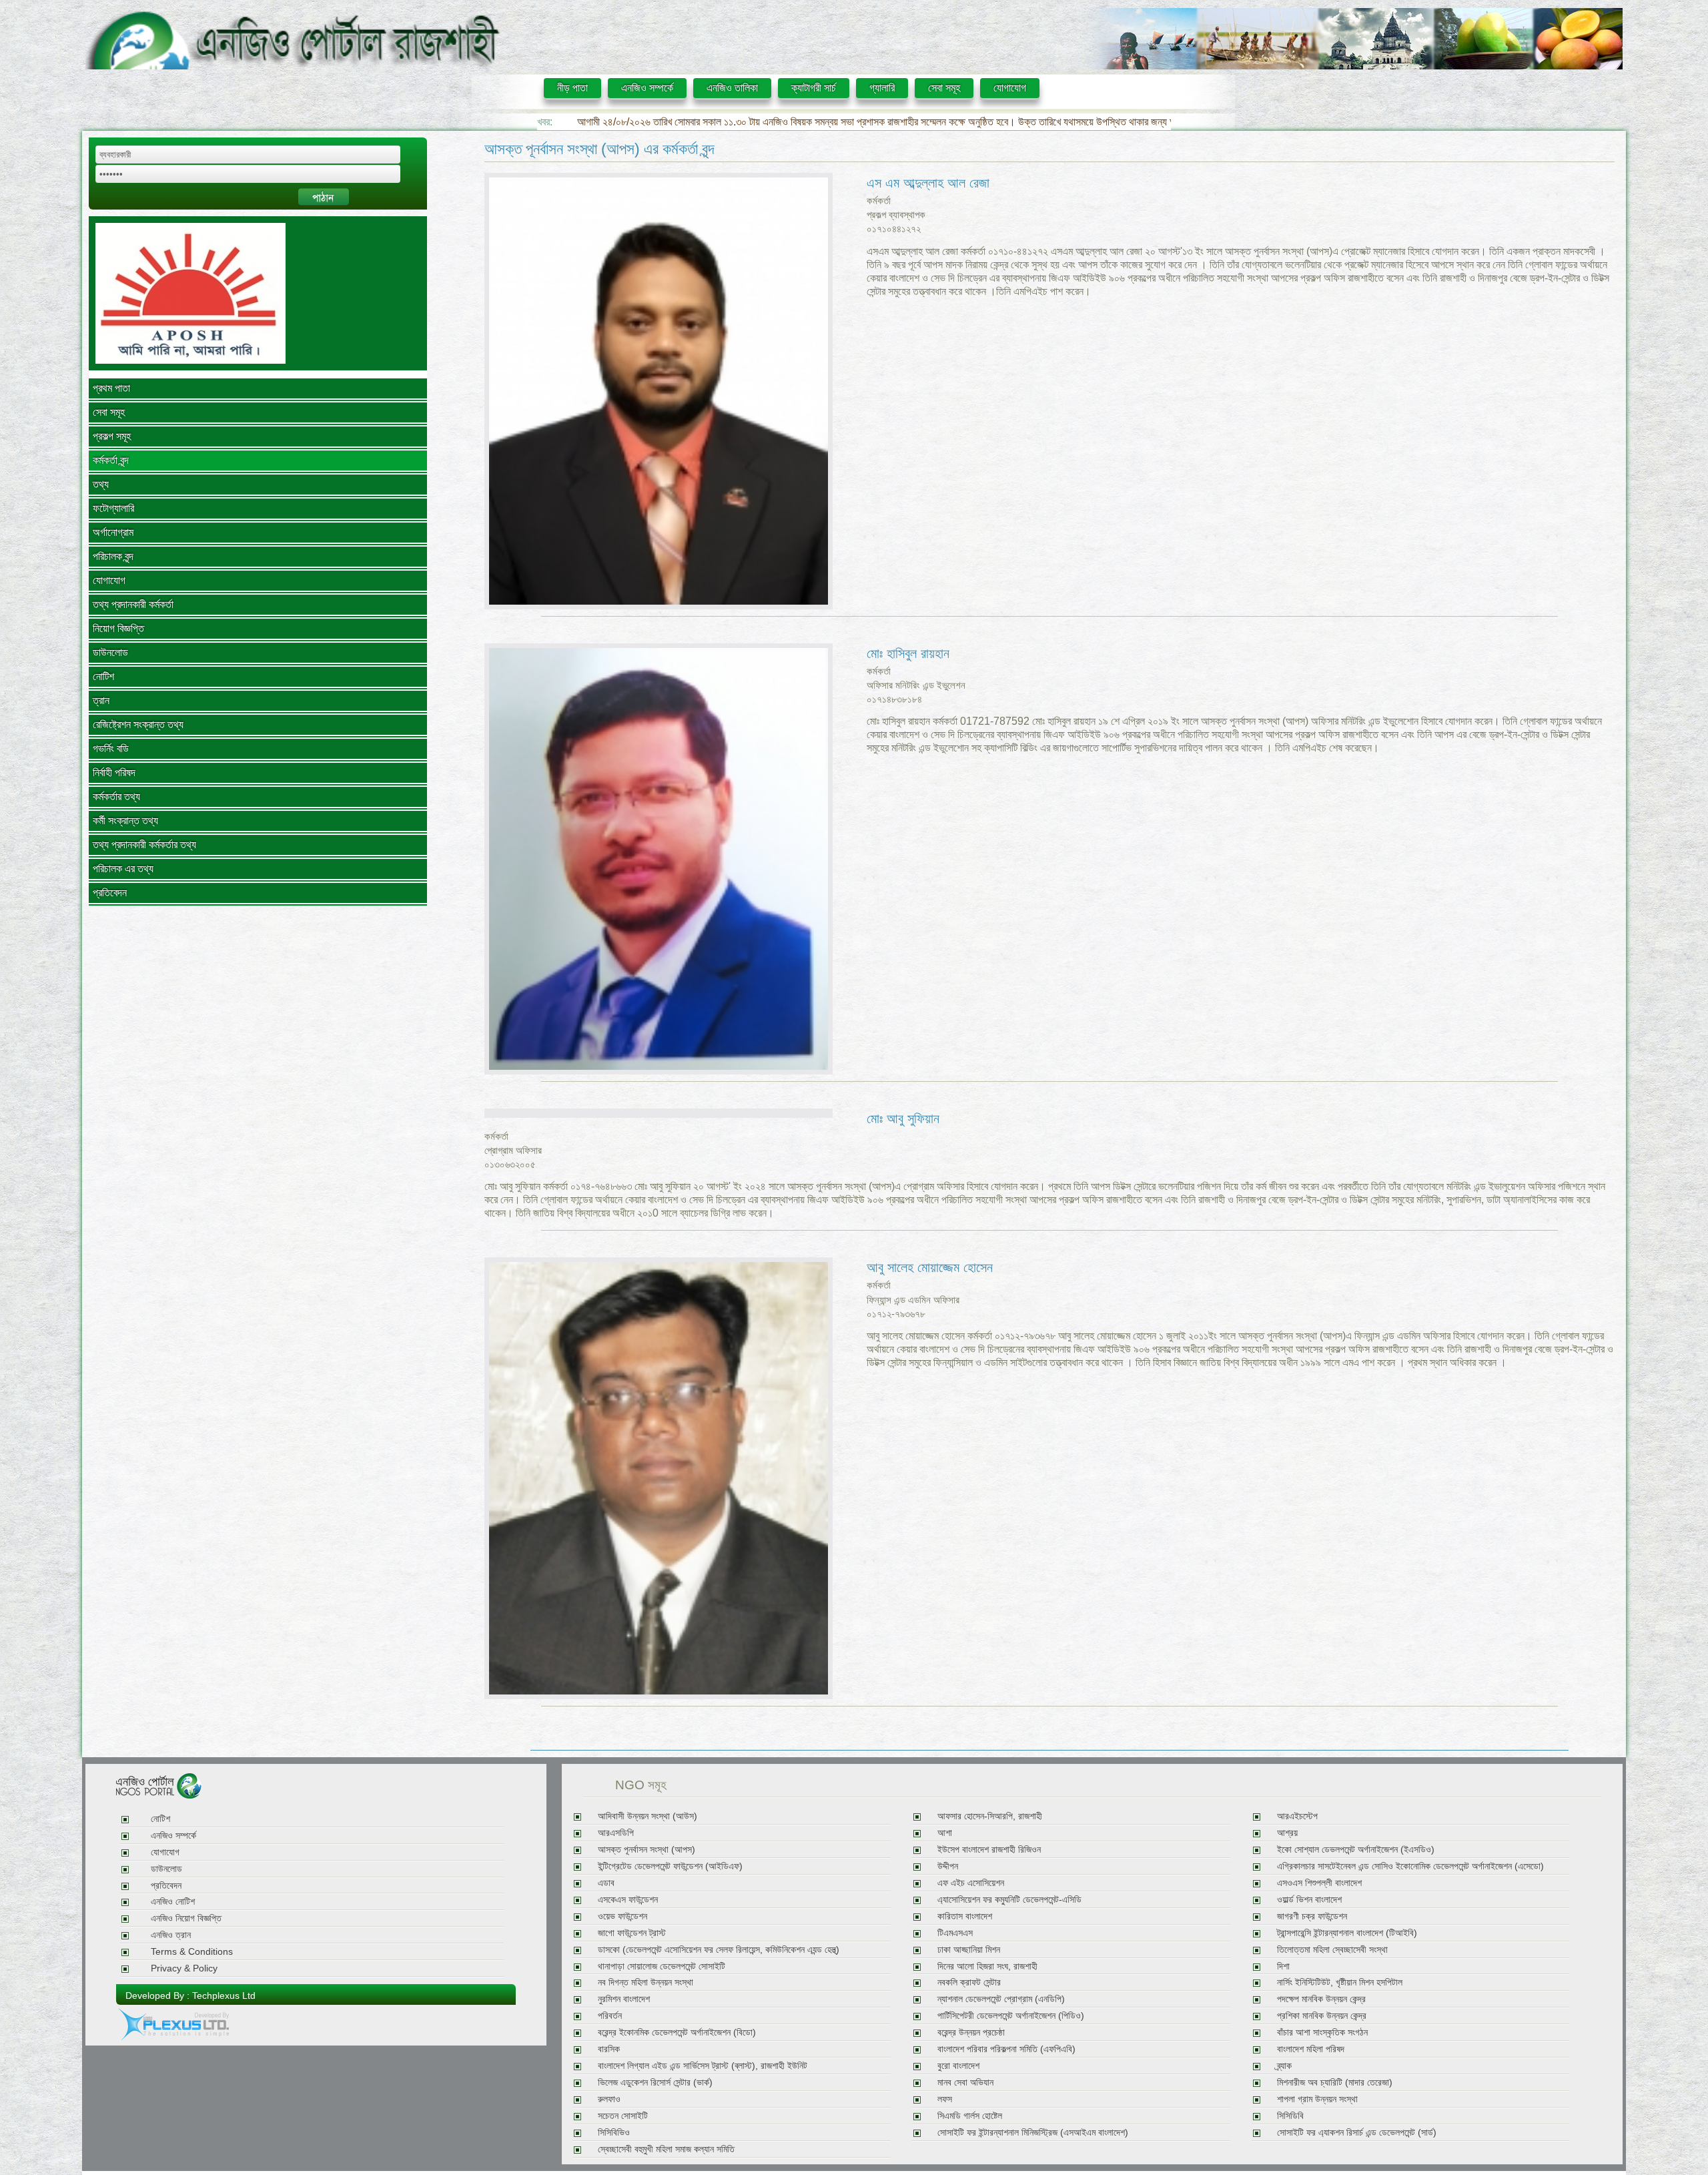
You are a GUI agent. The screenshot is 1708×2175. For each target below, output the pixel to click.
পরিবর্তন (610, 2016)
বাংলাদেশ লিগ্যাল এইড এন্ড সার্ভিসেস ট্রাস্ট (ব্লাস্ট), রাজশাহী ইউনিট (703, 2066)
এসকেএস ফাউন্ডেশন (628, 1900)
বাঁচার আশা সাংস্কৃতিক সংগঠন (1322, 2033)
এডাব (606, 1883)
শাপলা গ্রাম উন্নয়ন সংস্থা (1317, 2099)
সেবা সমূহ (944, 88)
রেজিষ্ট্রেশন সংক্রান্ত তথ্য (138, 724)
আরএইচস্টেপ (1297, 1816)
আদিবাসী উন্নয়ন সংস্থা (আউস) (648, 1816)
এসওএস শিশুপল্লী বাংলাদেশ (1319, 1883)
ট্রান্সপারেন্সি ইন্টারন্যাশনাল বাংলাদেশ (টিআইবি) (1347, 1933)
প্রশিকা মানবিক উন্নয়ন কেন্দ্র (1322, 2016)
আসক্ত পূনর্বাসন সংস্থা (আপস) (647, 1850)
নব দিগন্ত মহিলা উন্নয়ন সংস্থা (646, 1982)
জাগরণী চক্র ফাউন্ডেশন (1312, 1916)
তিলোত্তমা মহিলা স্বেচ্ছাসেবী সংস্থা (1332, 1950)
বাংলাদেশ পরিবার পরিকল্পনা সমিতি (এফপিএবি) (1006, 2049)
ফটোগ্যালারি (113, 508)
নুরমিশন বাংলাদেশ (624, 1999)
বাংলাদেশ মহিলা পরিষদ (1311, 2049)
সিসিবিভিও (614, 2133)
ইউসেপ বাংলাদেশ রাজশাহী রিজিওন (989, 1850)
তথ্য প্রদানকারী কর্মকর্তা (133, 604)
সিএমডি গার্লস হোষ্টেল (970, 2116)
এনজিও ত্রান (171, 1935)
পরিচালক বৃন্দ (113, 556)
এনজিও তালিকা (732, 88)
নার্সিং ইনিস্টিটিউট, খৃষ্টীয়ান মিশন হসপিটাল (1340, 1982)
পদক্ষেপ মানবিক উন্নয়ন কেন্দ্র (1321, 1999)
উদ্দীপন (948, 1866)
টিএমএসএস (955, 1933)
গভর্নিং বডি (111, 748)
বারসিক (609, 2049)
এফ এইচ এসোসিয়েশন (971, 1883)
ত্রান (101, 700)
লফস (945, 2099)
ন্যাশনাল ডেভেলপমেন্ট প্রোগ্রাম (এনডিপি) (1001, 1999)
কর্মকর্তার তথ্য (116, 797)
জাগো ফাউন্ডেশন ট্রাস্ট (632, 1933)
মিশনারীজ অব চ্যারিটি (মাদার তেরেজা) (1335, 2083)
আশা (945, 1833)
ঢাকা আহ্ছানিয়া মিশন (969, 1950)
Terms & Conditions (192, 1952)
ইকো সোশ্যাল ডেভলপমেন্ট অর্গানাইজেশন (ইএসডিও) (1356, 1850)
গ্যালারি (882, 88)
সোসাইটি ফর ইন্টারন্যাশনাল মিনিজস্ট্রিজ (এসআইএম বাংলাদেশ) (1033, 2133)
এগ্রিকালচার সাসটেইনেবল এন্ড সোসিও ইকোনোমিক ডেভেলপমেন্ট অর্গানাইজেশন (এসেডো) (1410, 1866)
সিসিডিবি (1290, 2116)
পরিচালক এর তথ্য (123, 869)
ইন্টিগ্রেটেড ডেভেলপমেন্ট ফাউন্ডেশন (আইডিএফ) (670, 1866)
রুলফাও (609, 2099)
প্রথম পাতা (111, 388)
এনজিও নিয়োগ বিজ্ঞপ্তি (186, 1918)
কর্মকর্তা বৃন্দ (111, 460)
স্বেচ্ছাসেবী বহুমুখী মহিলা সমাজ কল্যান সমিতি (666, 2149)
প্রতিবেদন (110, 893)
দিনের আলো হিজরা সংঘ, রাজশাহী (987, 1966)
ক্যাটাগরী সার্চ (814, 88)
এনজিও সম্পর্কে (647, 88)
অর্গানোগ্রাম (113, 532)
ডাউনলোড (110, 652)
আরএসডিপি (616, 1833)
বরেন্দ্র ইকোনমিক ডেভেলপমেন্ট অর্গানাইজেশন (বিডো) (677, 2033)
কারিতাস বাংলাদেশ (965, 1916)
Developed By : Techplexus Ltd (190, 1995)
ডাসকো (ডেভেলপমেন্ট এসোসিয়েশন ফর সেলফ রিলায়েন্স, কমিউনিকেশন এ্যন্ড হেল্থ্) (719, 1950)
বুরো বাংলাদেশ (958, 2066)
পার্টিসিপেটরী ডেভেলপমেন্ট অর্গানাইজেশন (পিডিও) (1011, 2016)
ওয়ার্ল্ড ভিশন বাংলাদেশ (1309, 1900)
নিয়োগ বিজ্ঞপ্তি (118, 628)
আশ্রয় (1287, 1833)
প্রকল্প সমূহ (112, 436)
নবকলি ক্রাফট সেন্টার (969, 1982)
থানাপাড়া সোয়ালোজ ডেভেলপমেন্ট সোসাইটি (662, 1966)
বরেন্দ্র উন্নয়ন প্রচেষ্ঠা (971, 2033)
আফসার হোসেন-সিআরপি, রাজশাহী (990, 1816)
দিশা (1283, 1966)
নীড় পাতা (572, 88)
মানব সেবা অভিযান (965, 2083)
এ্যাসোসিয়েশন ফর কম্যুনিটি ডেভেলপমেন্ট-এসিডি (1009, 1900)
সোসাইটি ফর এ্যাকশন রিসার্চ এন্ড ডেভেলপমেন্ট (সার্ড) (1357, 2133)
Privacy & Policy (184, 1968)
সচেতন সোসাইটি (623, 2116)
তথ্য (101, 484)
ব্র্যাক (1284, 2066)
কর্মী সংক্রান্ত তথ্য (125, 821)
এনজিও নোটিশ (173, 1902)
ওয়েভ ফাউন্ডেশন (622, 1916)
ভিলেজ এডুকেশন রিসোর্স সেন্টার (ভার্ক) (655, 2083)
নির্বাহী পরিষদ (114, 772)
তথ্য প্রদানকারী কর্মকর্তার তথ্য (144, 845)
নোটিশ (103, 676)
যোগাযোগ (1010, 88)
